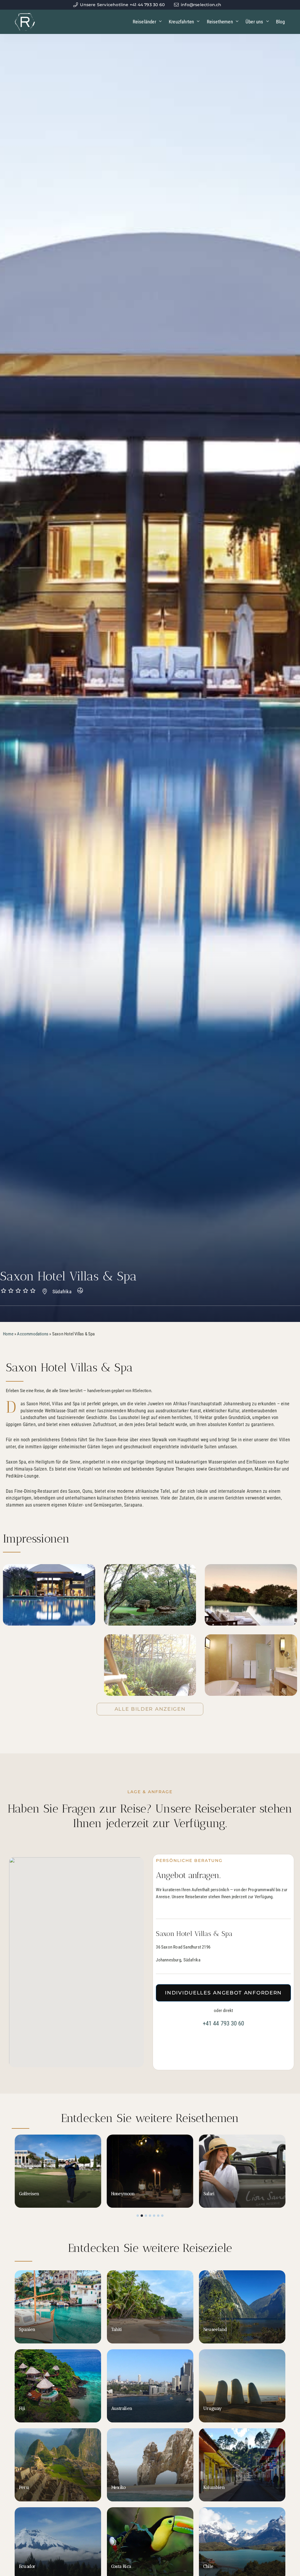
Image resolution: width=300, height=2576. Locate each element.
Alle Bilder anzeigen (150, 1709)
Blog (281, 22)
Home (8, 1334)
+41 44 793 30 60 (224, 2023)
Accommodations (33, 1334)
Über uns (254, 22)
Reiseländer (144, 22)
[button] (138, 2216)
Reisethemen (220, 22)
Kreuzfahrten (181, 22)
